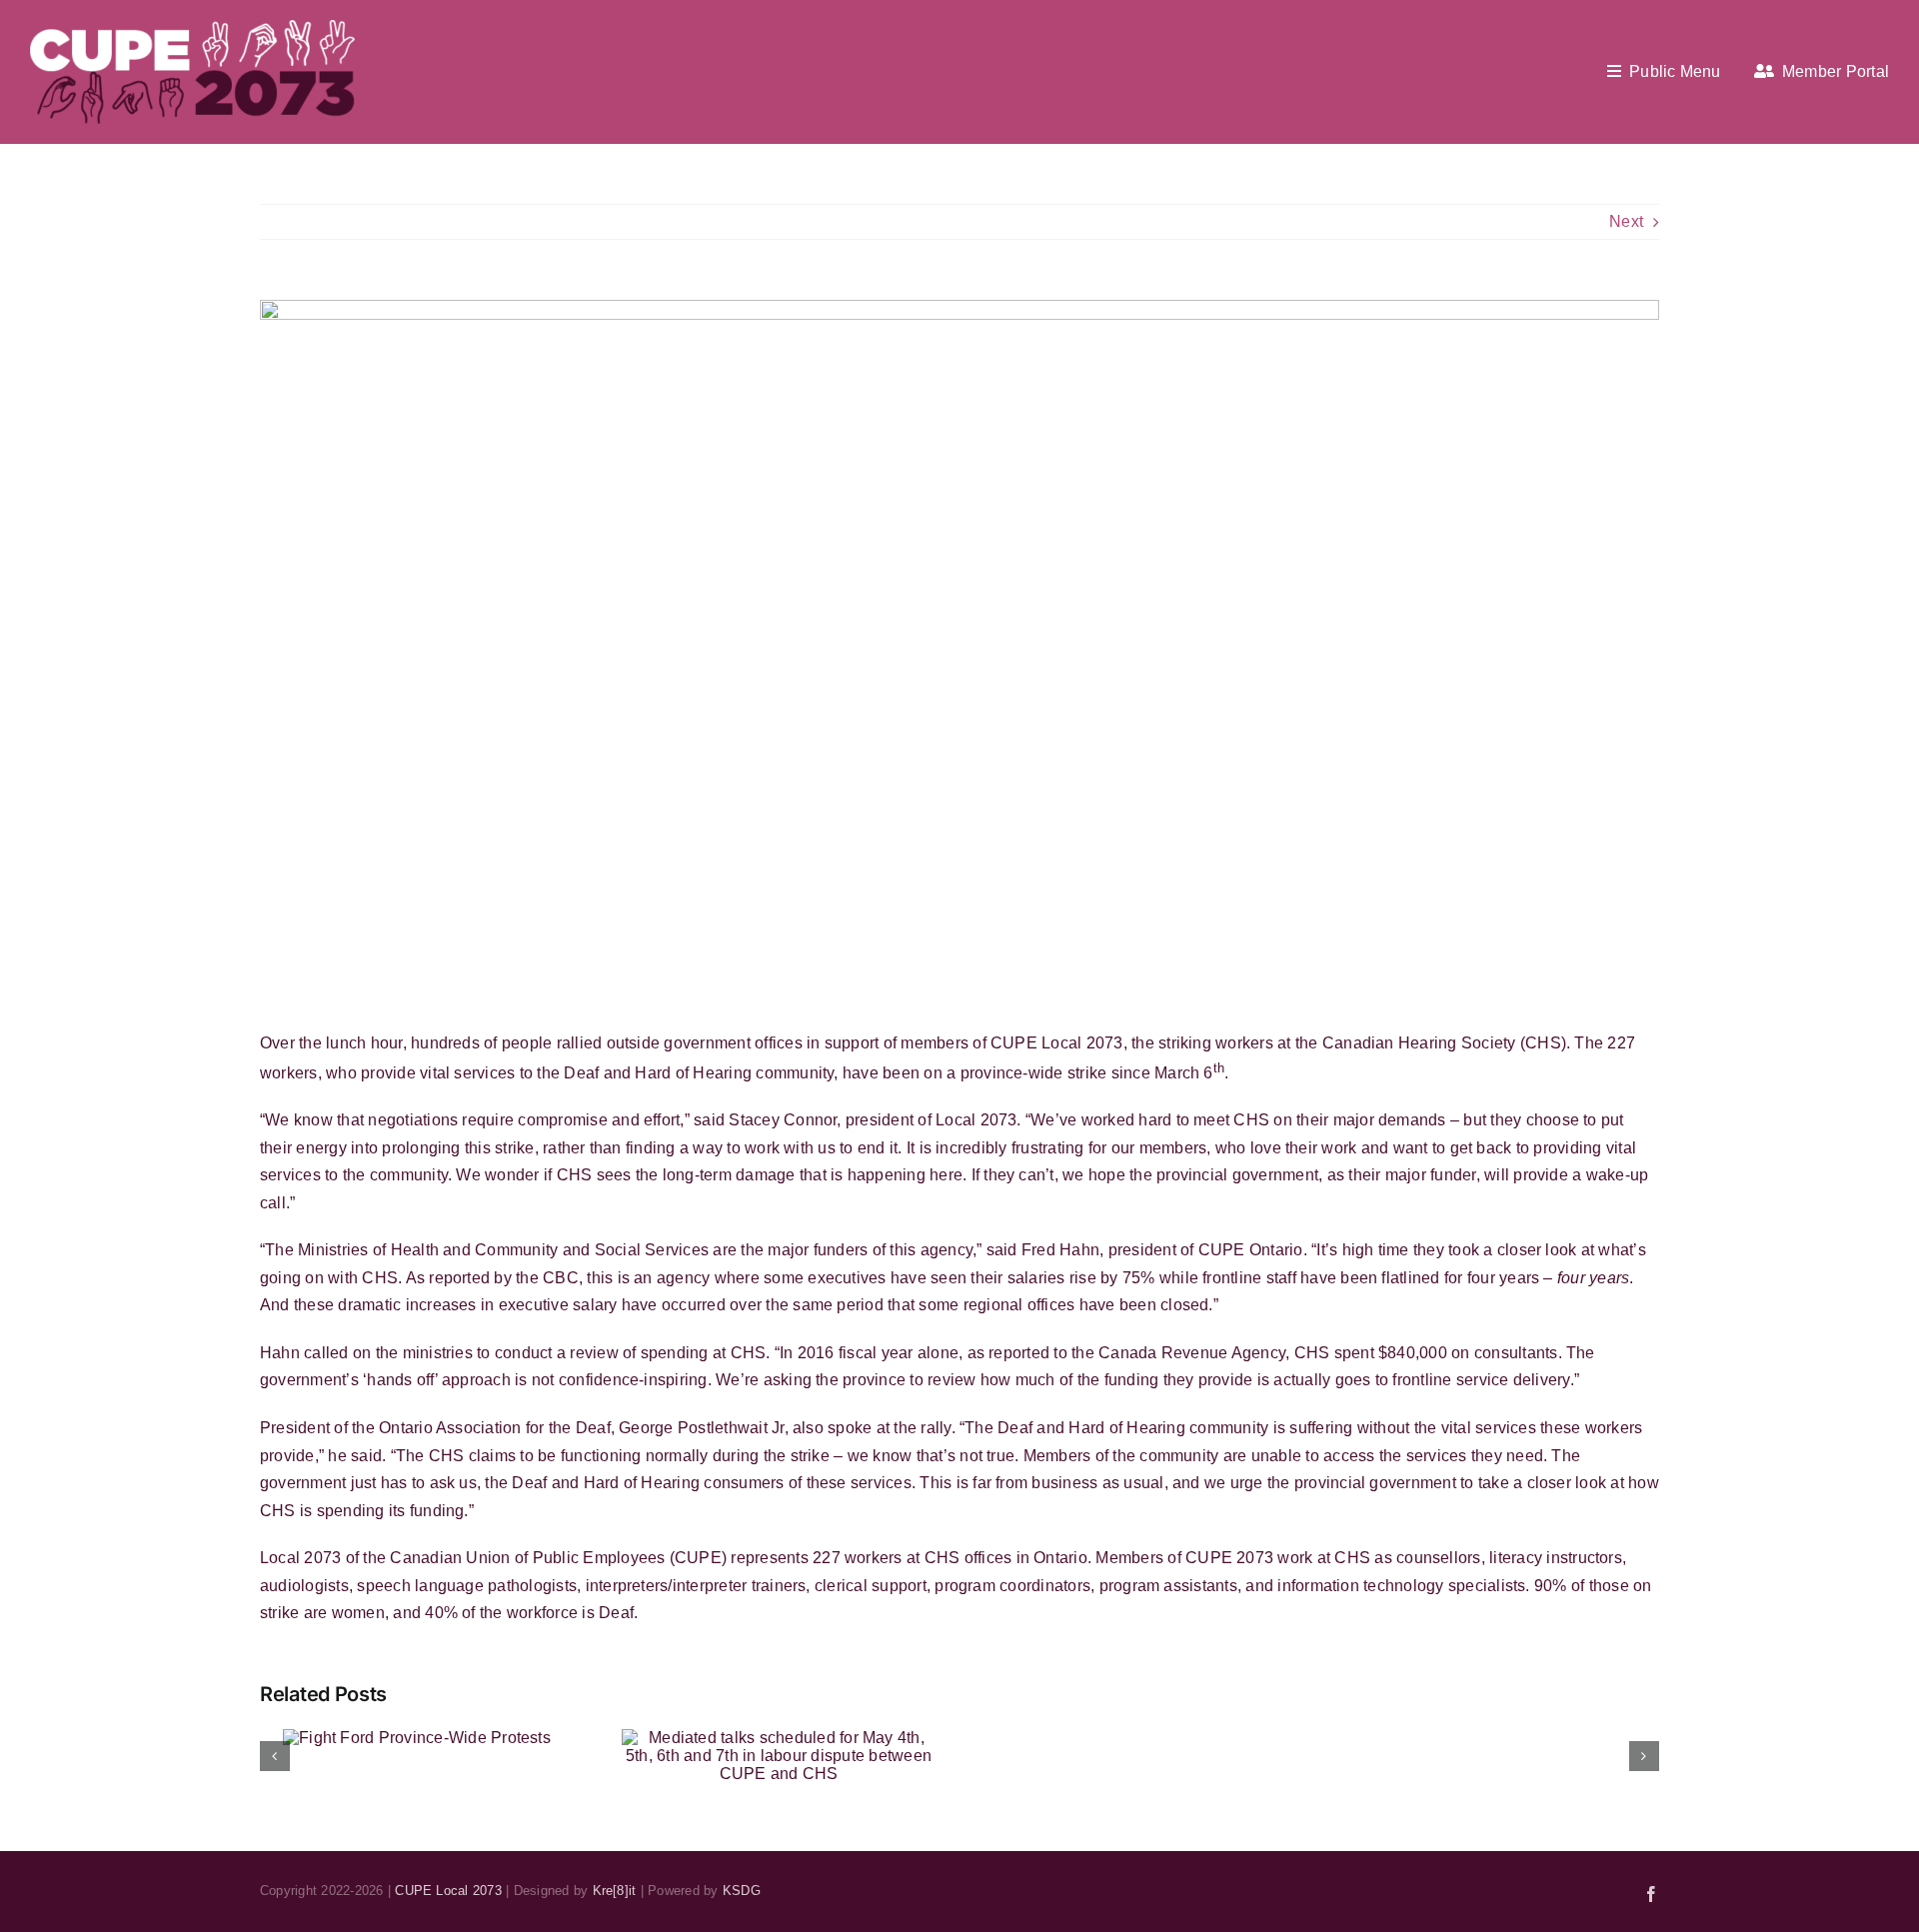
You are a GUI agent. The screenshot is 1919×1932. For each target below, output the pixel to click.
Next (1626, 221)
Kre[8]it (615, 1891)
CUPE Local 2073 (448, 1891)
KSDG (742, 1891)
